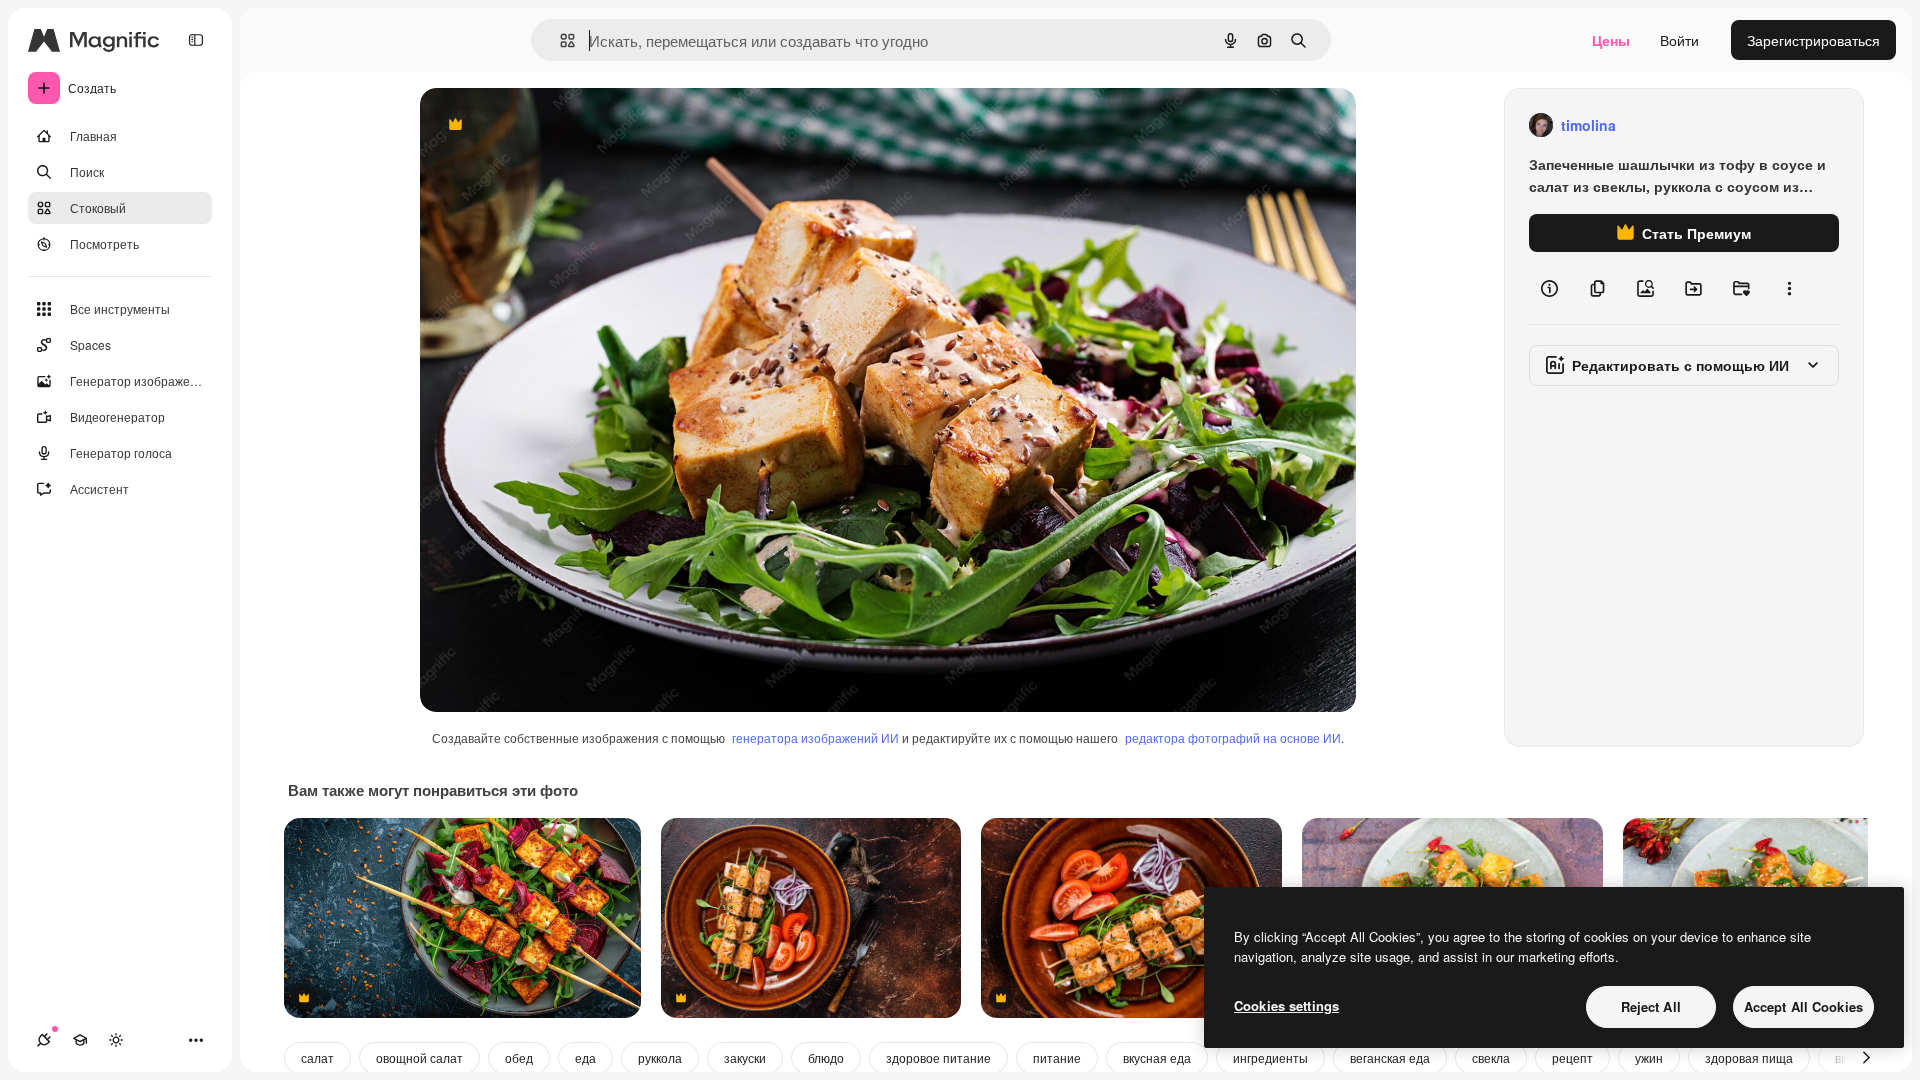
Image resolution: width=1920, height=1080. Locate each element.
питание (1057, 1057)
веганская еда (1390, 1057)
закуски (745, 1057)
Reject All (1651, 1006)
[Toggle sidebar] (196, 40)
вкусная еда (1157, 1057)
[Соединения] (44, 1040)
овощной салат (419, 1057)
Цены (1611, 40)
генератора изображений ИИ (815, 737)
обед (519, 1057)
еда (585, 1057)
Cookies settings (1286, 1005)
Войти (1679, 40)
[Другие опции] (1789, 288)
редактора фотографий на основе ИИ (1233, 737)
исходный (554, 125)
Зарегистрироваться (1813, 40)
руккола (660, 1057)
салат (317, 1057)
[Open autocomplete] (559, 40)
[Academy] (80, 1040)
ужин (1649, 1057)
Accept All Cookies (1803, 1006)
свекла (1491, 1057)
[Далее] (1866, 1058)
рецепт (1572, 1057)
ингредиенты (1270, 1057)
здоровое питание (938, 1057)
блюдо (826, 1057)
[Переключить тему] (116, 1040)
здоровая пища (1749, 1057)
